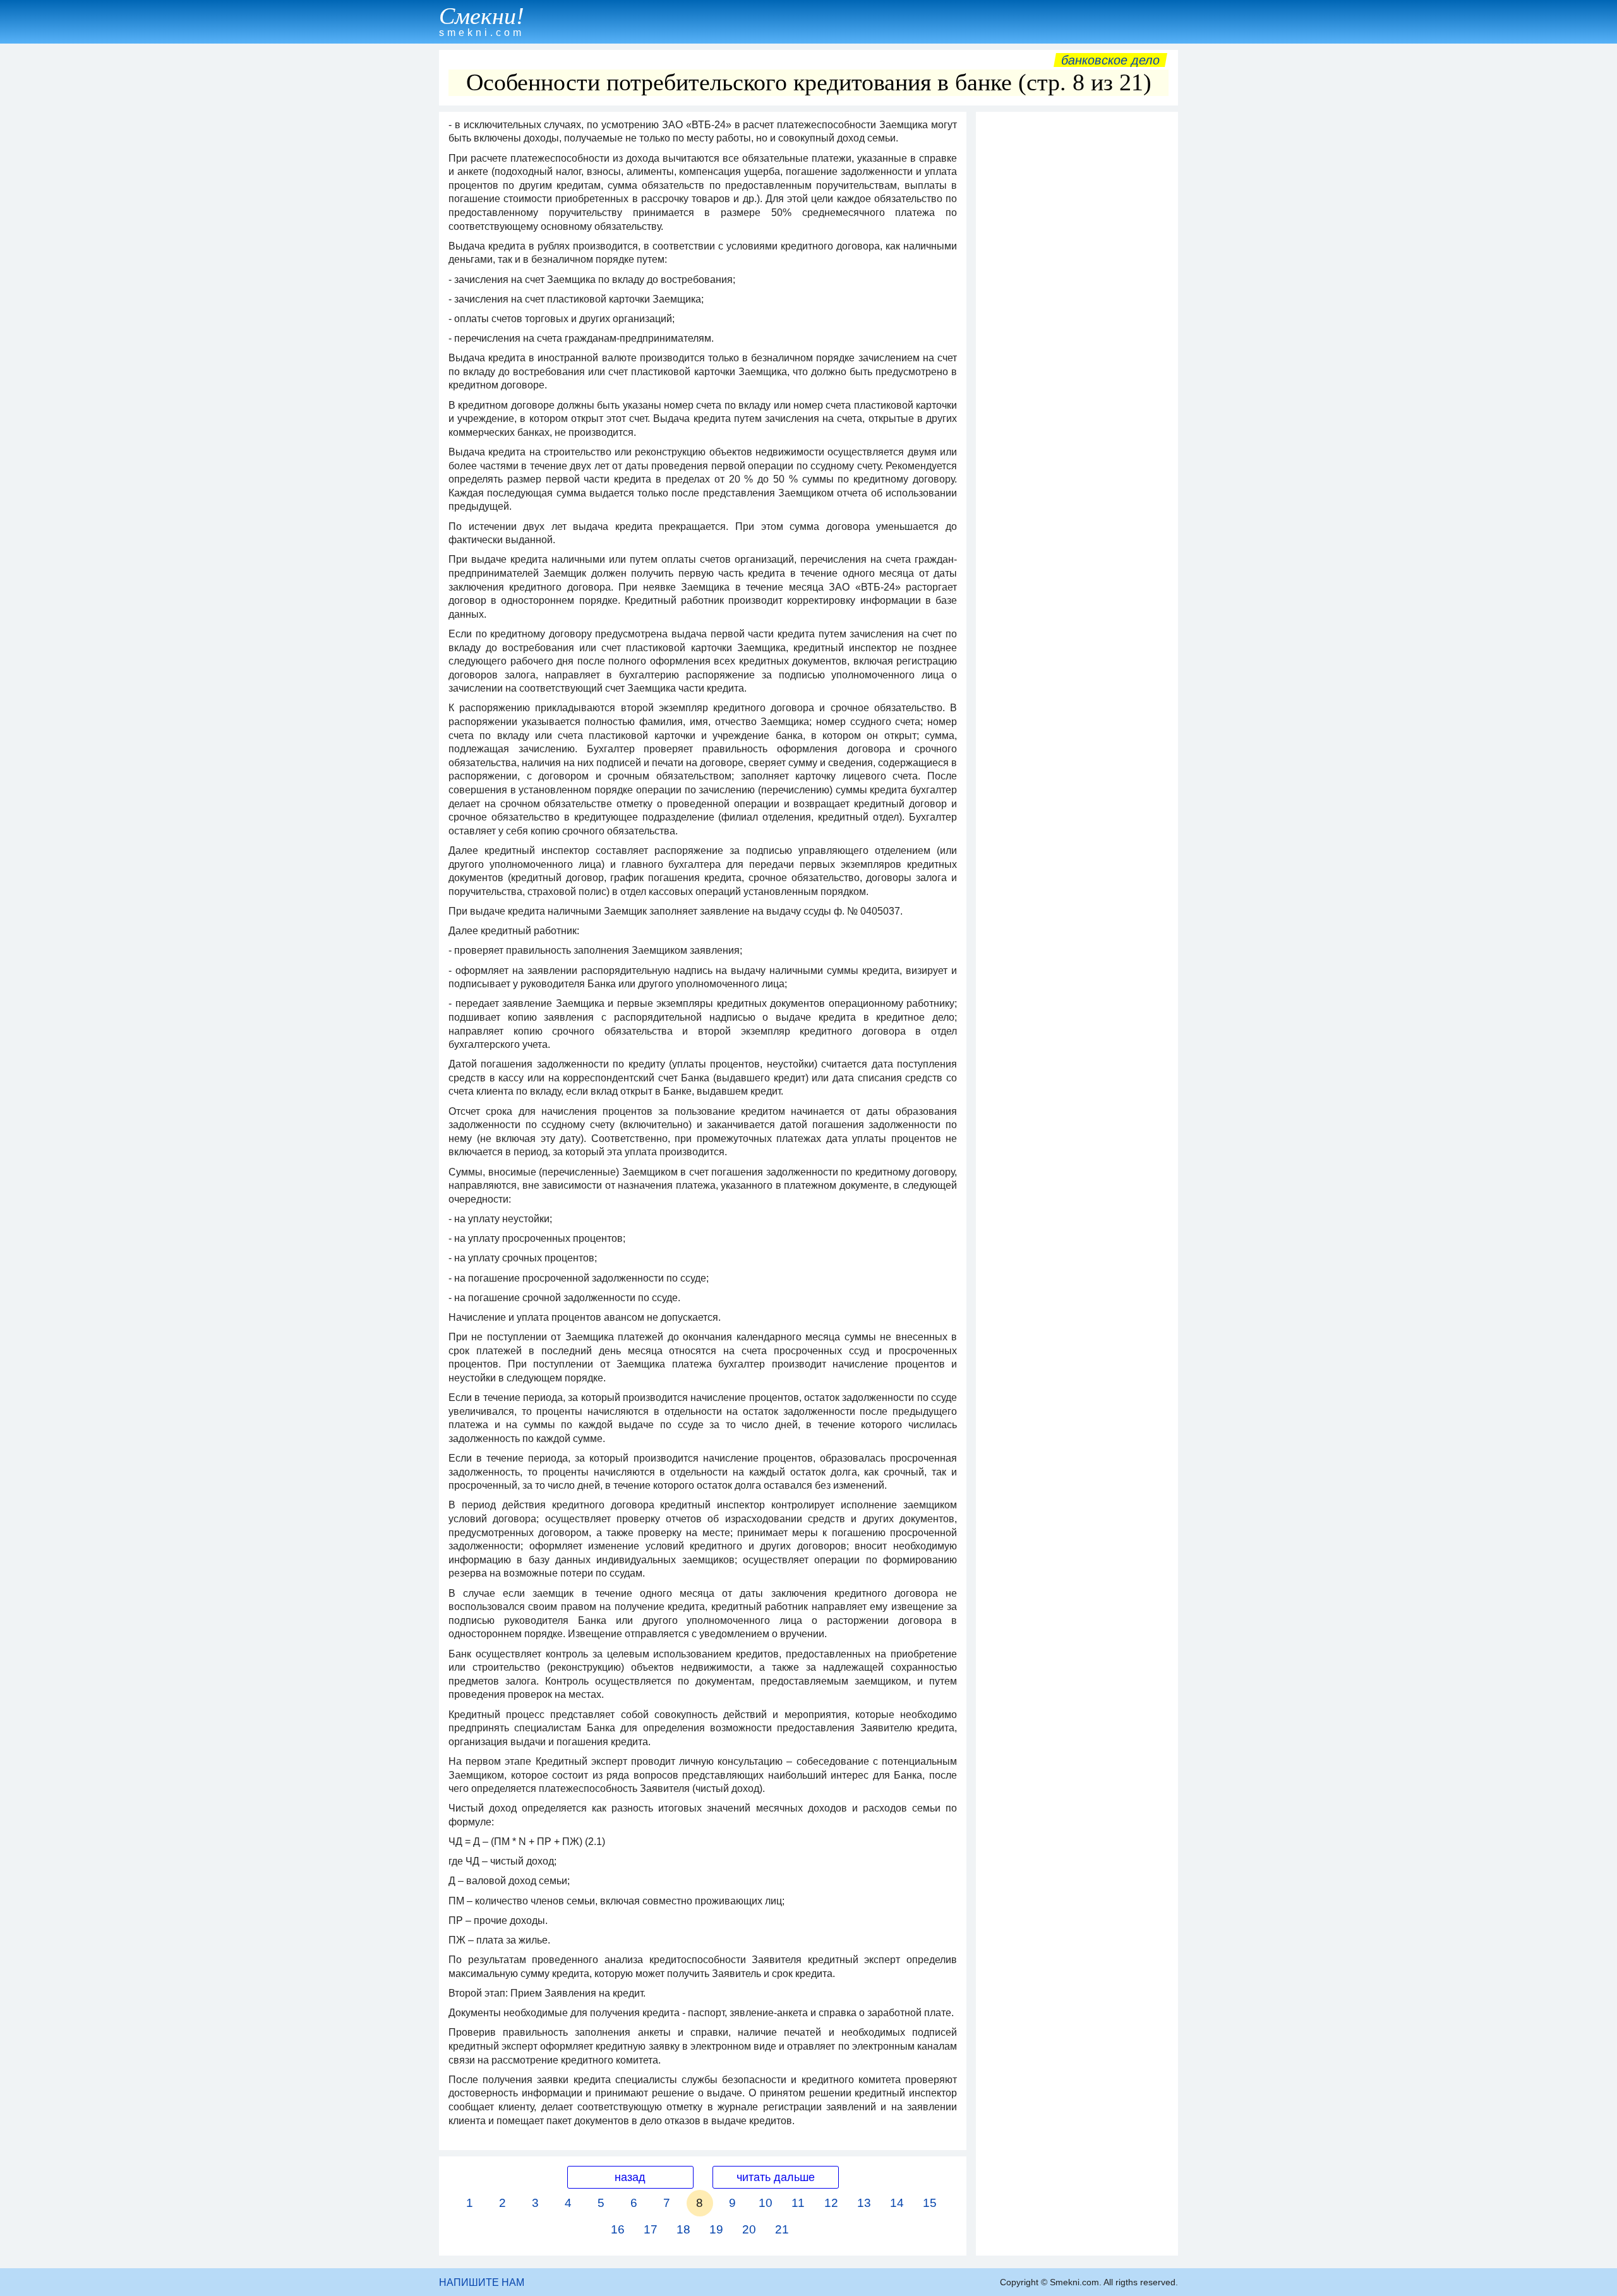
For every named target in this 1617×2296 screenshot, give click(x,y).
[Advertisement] (1077, 308)
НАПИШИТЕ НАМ (482, 2282)
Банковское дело (1110, 60)
